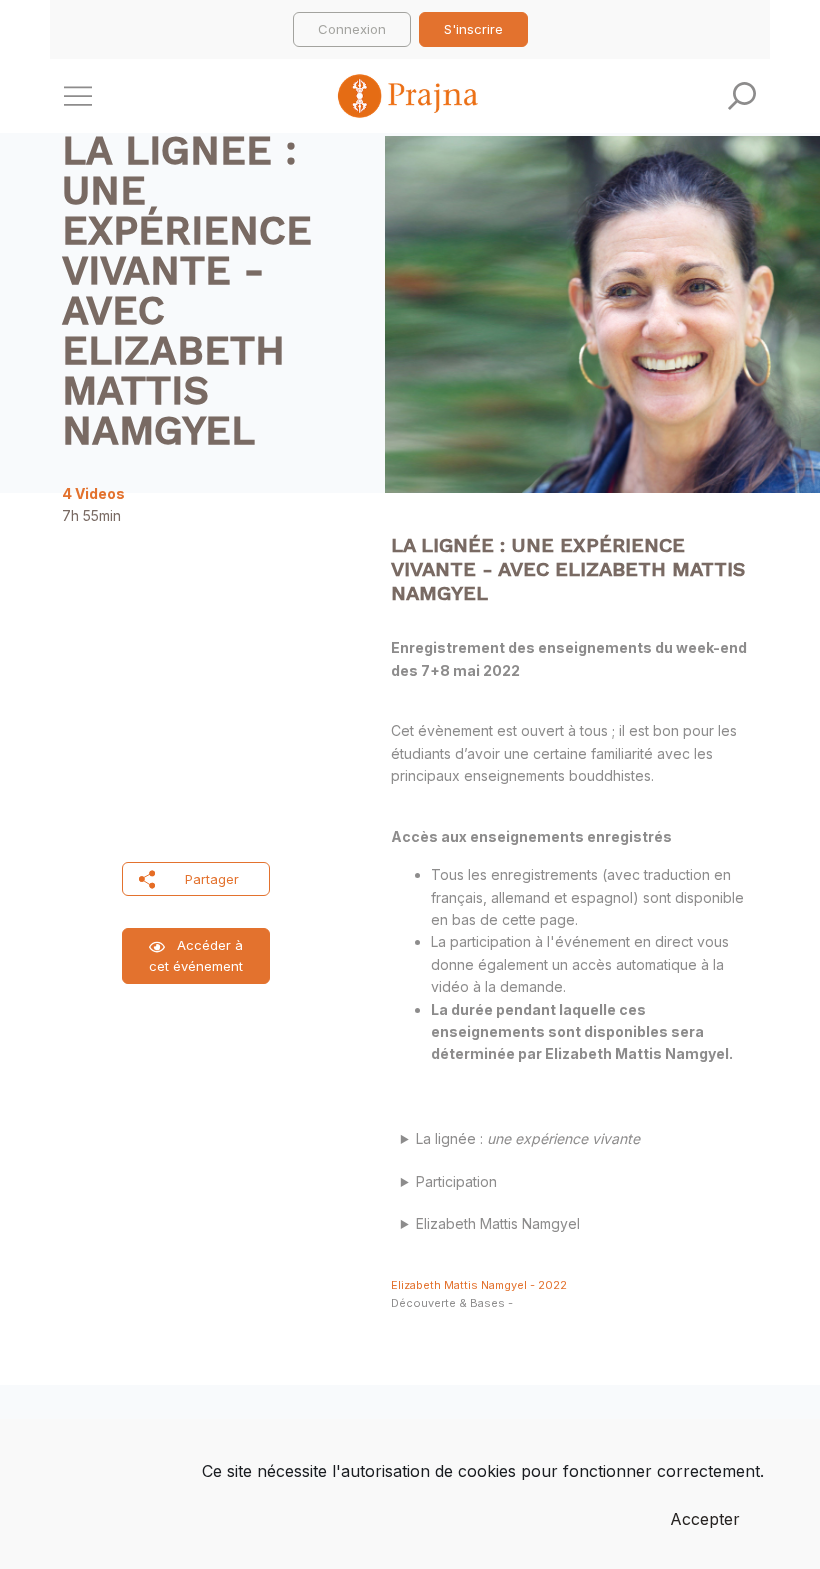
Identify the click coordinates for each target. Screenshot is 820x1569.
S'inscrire (473, 29)
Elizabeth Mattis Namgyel (498, 1223)
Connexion (352, 29)
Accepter (705, 1519)
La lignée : (532, 1138)
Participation (456, 1181)
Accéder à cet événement (196, 955)
